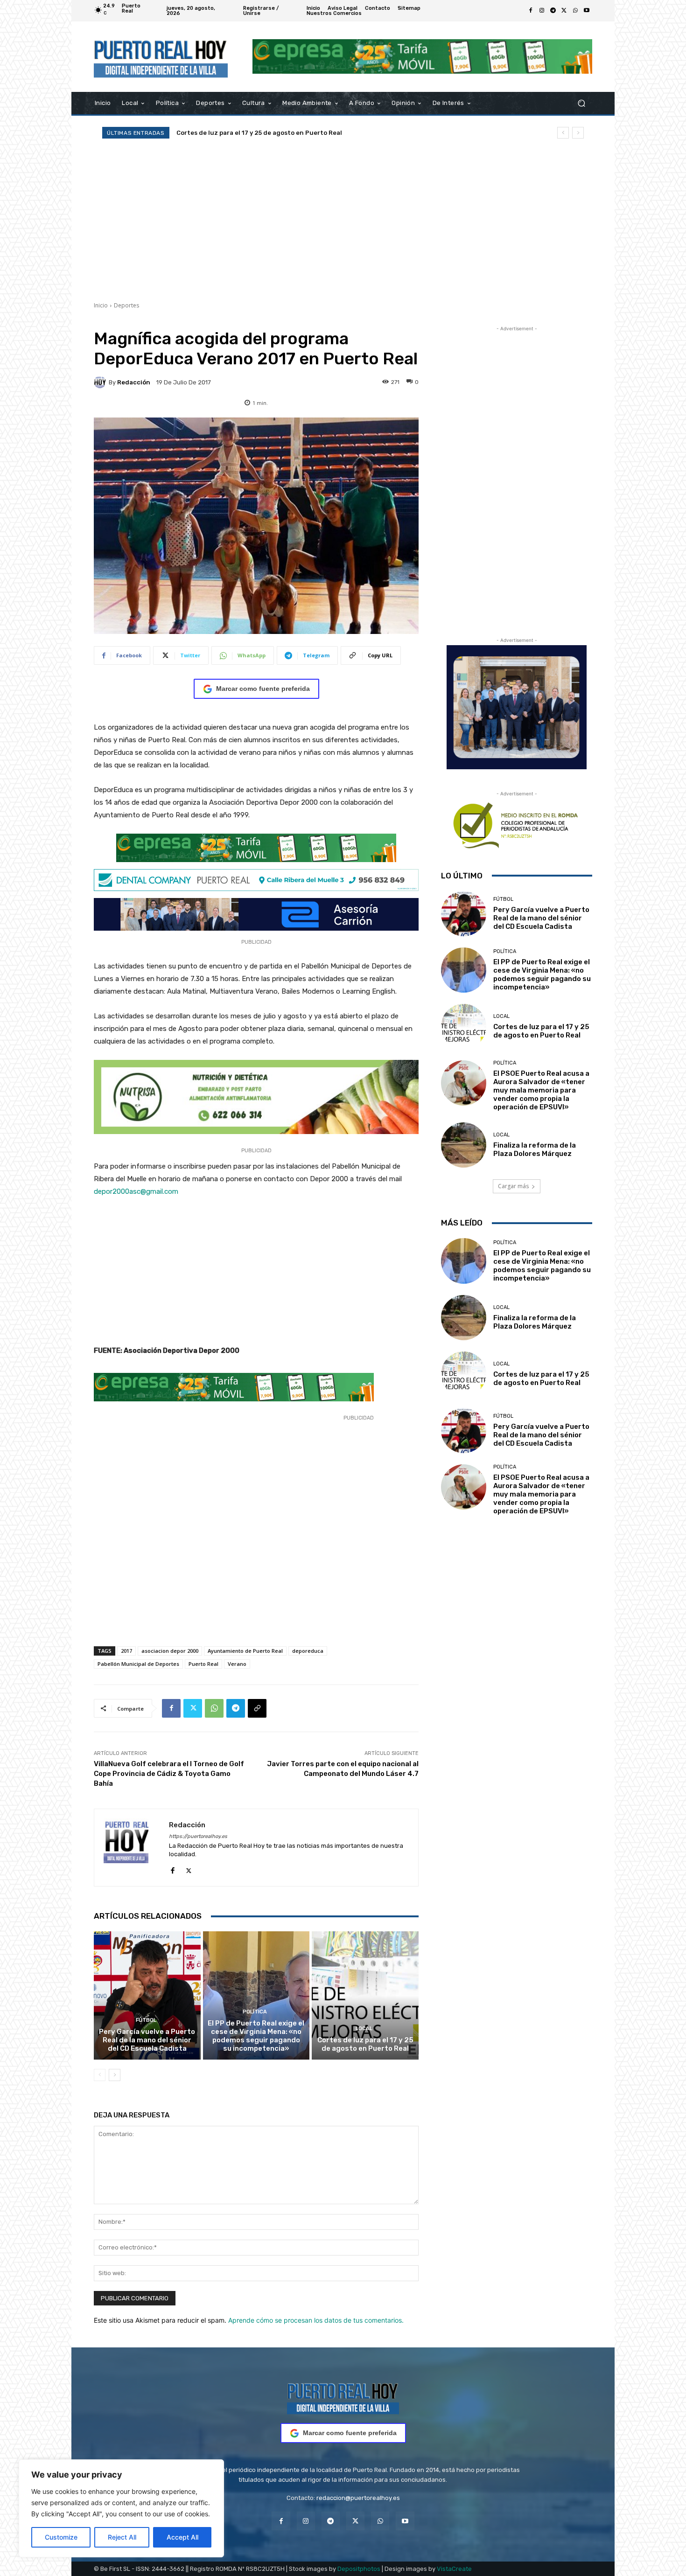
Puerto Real (203, 1664)
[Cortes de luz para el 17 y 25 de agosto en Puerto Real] (365, 1995)
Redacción (134, 382)
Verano (237, 1664)
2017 (126, 1651)
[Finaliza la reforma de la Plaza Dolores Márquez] (464, 1145)
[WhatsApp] (575, 11)
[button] (581, 103)
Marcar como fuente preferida (263, 689)
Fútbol (146, 2020)
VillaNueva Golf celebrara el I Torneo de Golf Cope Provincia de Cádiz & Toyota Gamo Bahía (169, 1774)
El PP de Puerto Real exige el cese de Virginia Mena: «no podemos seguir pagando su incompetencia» (256, 2036)
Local (364, 2029)
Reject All (122, 2537)
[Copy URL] (257, 1708)
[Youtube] (587, 11)
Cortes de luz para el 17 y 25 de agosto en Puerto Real (365, 2044)
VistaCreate (454, 2569)
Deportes (126, 305)
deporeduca (308, 1651)
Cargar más (513, 1186)
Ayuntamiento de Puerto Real (245, 1651)
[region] (121, 2508)
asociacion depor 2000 (170, 1651)
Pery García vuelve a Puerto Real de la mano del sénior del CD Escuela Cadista (147, 2040)
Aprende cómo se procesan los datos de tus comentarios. (316, 2320)
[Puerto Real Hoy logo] (343, 2397)
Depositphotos (359, 2569)
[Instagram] (542, 11)
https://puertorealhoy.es (198, 1836)
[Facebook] (531, 11)
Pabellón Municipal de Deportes (138, 1664)
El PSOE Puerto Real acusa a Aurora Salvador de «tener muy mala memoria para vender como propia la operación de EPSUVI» (541, 1090)
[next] (578, 133)
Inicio (101, 305)
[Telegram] (553, 11)
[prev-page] (100, 2075)
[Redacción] (101, 382)
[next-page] (115, 2075)
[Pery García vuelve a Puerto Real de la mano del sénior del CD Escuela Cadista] (147, 1995)
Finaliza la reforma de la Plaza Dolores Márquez (535, 1149)
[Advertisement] (343, 220)
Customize (61, 2537)
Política (255, 2012)
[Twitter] (564, 11)
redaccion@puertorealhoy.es (358, 2498)
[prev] (563, 133)
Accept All (182, 2537)
